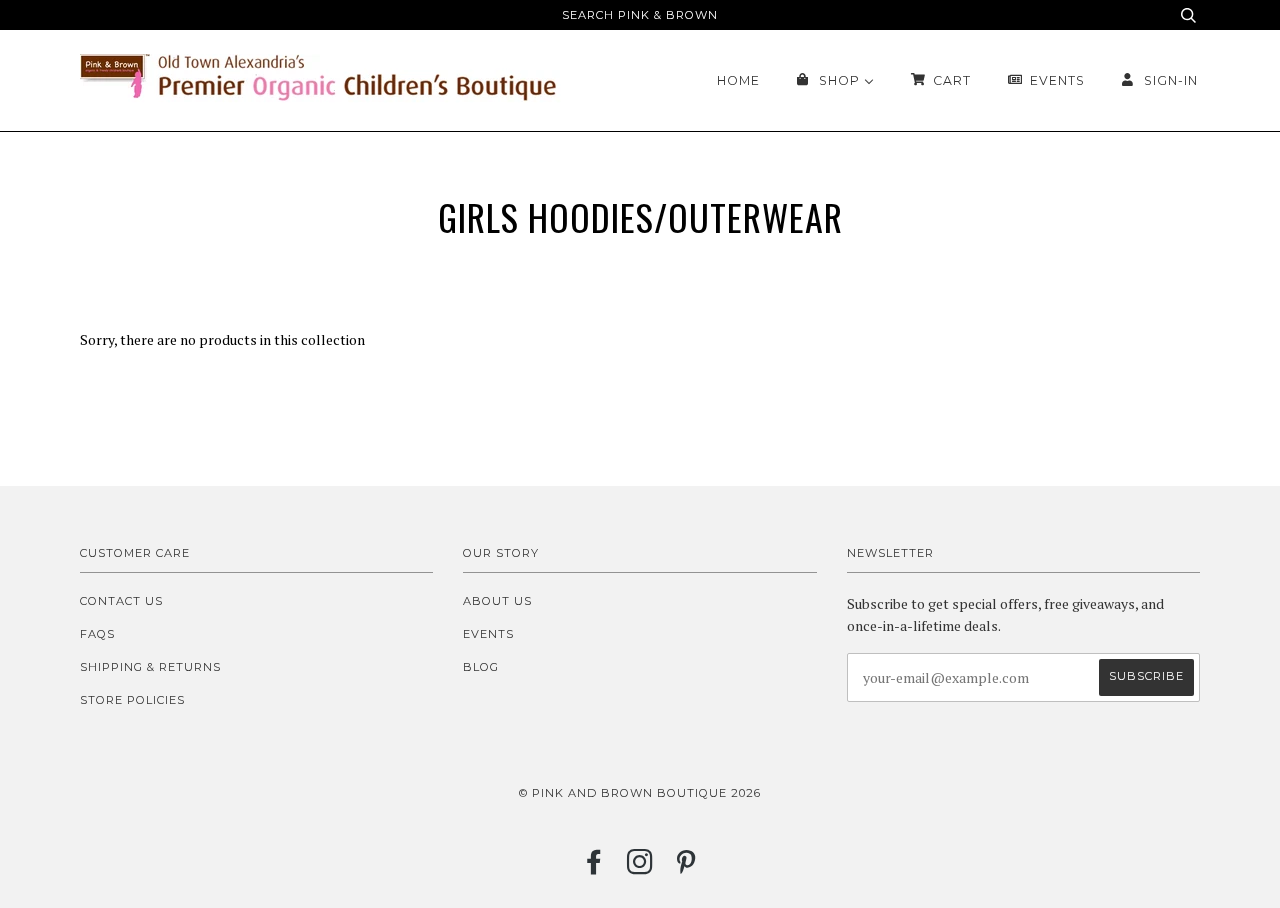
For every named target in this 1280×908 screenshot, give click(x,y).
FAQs (97, 634)
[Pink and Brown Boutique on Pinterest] (686, 868)
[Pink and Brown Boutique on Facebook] (594, 868)
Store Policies (132, 700)
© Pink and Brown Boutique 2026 (640, 793)
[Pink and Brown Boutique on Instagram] (640, 868)
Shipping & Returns (150, 667)
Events (488, 634)
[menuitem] (738, 80)
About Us (497, 601)
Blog (481, 667)
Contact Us (121, 601)
